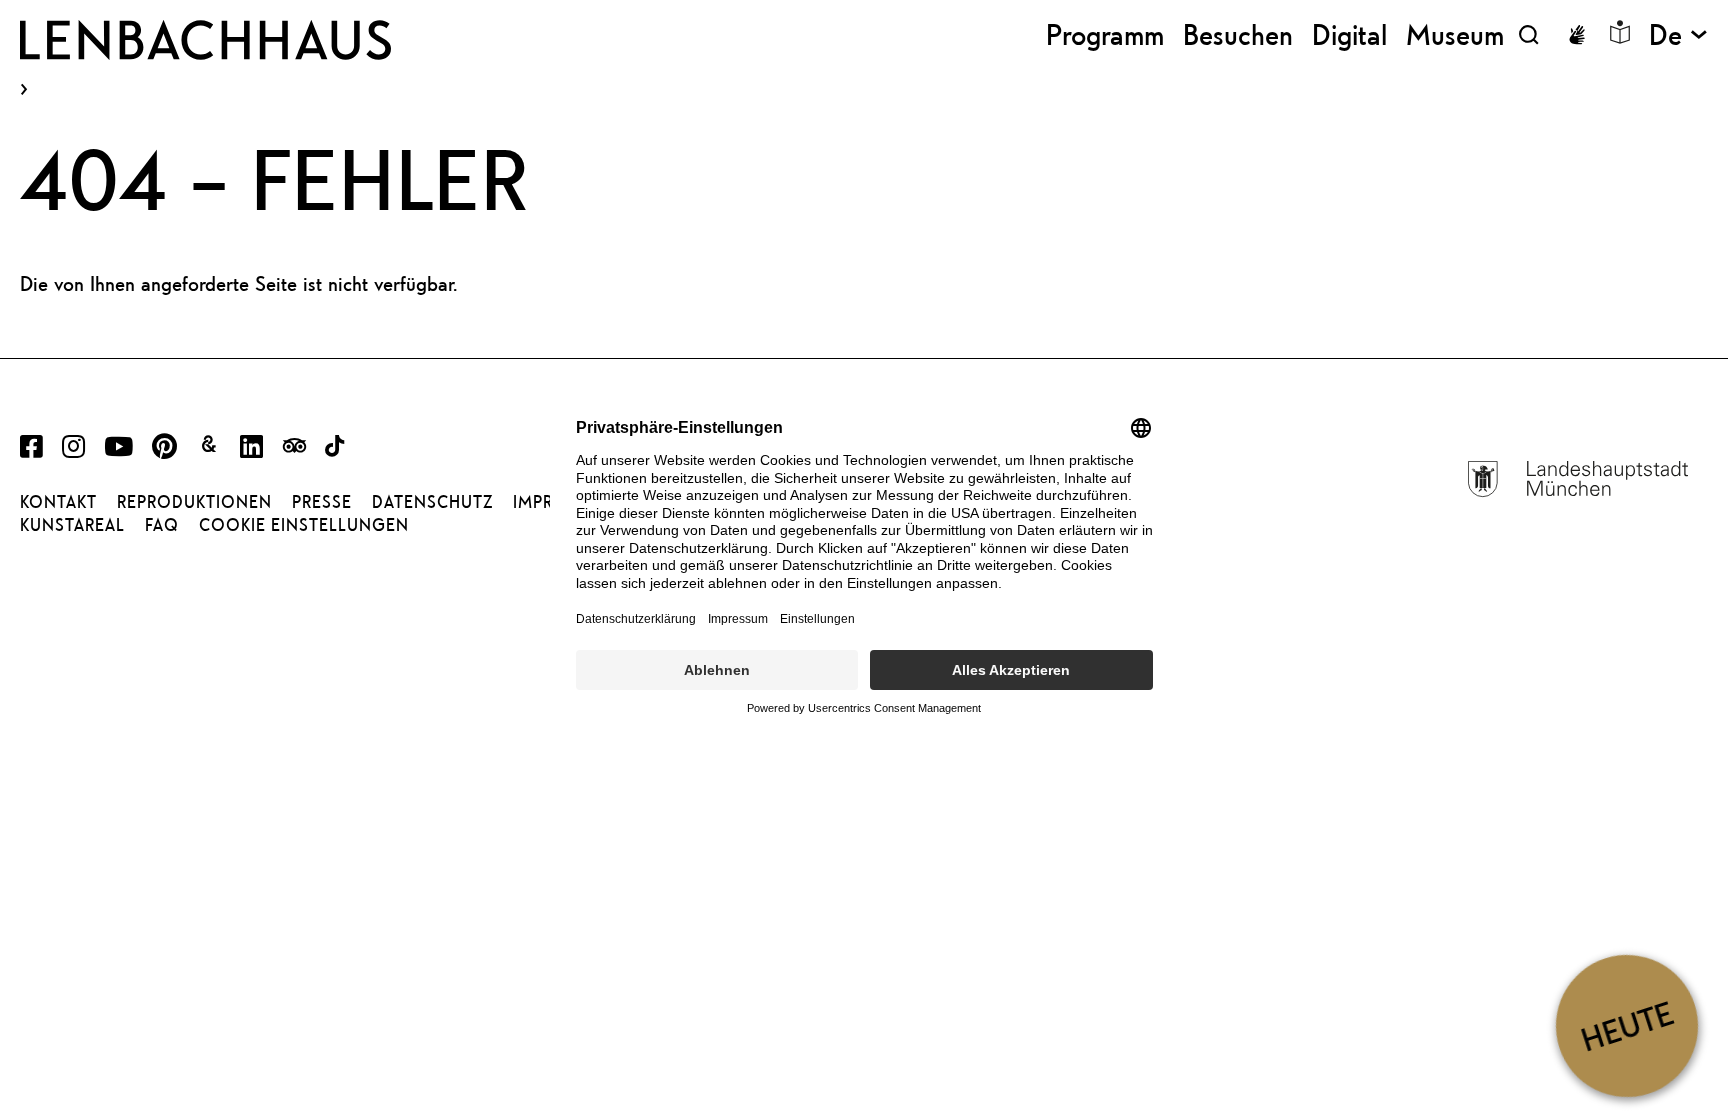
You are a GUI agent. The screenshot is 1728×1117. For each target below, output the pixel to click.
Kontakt (58, 502)
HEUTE (1626, 1025)
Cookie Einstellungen (304, 525)
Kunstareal (72, 525)
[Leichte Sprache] (1620, 32)
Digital (1349, 34)
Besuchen (1238, 34)
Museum (1455, 34)
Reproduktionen (194, 502)
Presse (322, 502)
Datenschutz (432, 502)
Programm (1105, 34)
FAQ (162, 525)
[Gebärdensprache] (1577, 35)
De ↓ (1678, 34)
